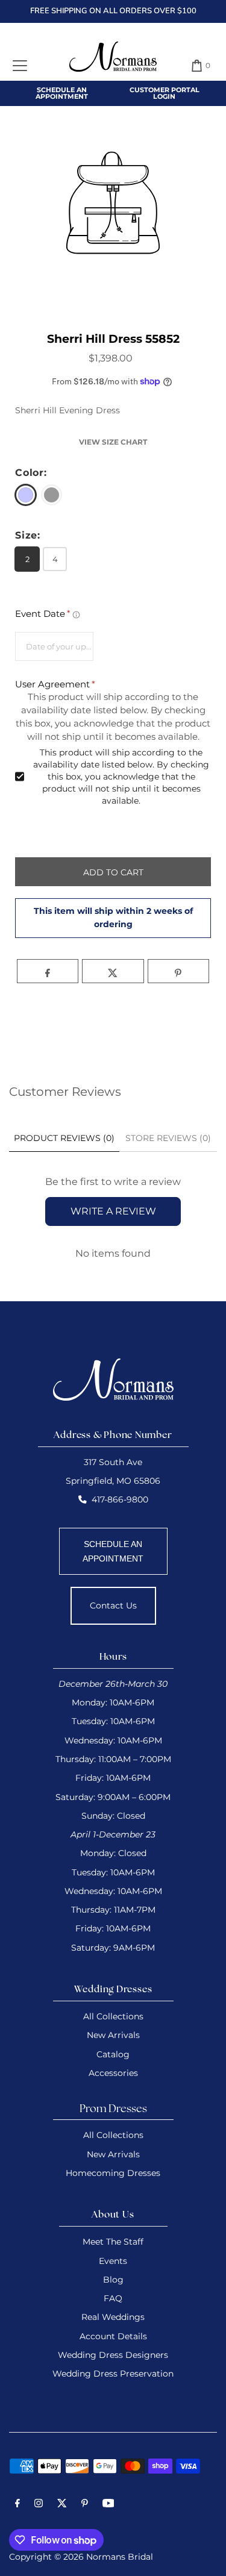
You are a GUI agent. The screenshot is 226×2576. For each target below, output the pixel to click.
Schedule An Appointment (62, 93)
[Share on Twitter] (113, 971)
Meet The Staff (113, 2242)
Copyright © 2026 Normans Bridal (81, 2557)
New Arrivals (113, 2035)
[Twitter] (62, 2505)
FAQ (113, 2298)
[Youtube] (108, 2505)
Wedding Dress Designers (113, 2355)
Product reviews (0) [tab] (64, 1138)
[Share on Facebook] (48, 971)
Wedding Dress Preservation (113, 2374)
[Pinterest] (85, 2505)
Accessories (113, 2073)
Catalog (113, 2054)
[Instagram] (39, 2505)
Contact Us (113, 1605)
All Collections (113, 2016)
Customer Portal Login (165, 93)
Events (113, 2261)
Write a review (113, 1211)
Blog (113, 2280)
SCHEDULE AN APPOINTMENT (113, 1551)
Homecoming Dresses (113, 2173)
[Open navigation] (20, 66)
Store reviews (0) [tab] (168, 1138)
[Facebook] (17, 2505)
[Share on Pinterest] (178, 971)
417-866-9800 (120, 1499)
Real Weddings (113, 2317)
